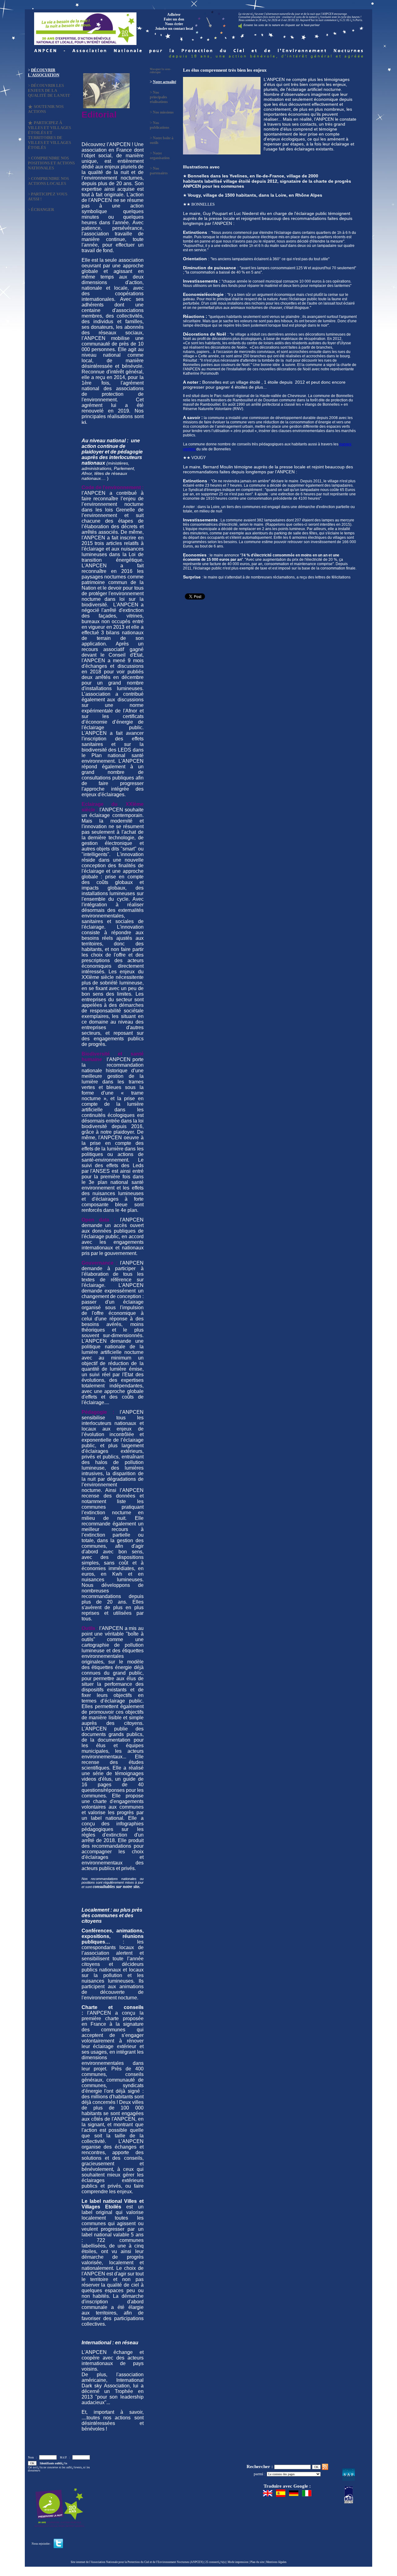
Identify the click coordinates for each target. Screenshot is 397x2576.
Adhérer (174, 15)
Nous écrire (174, 24)
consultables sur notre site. (117, 1887)
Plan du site (257, 2562)
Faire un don (174, 19)
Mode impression (238, 2562)
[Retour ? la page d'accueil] (85, 27)
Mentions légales (276, 2562)
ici (84, 422)
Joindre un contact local (174, 29)
